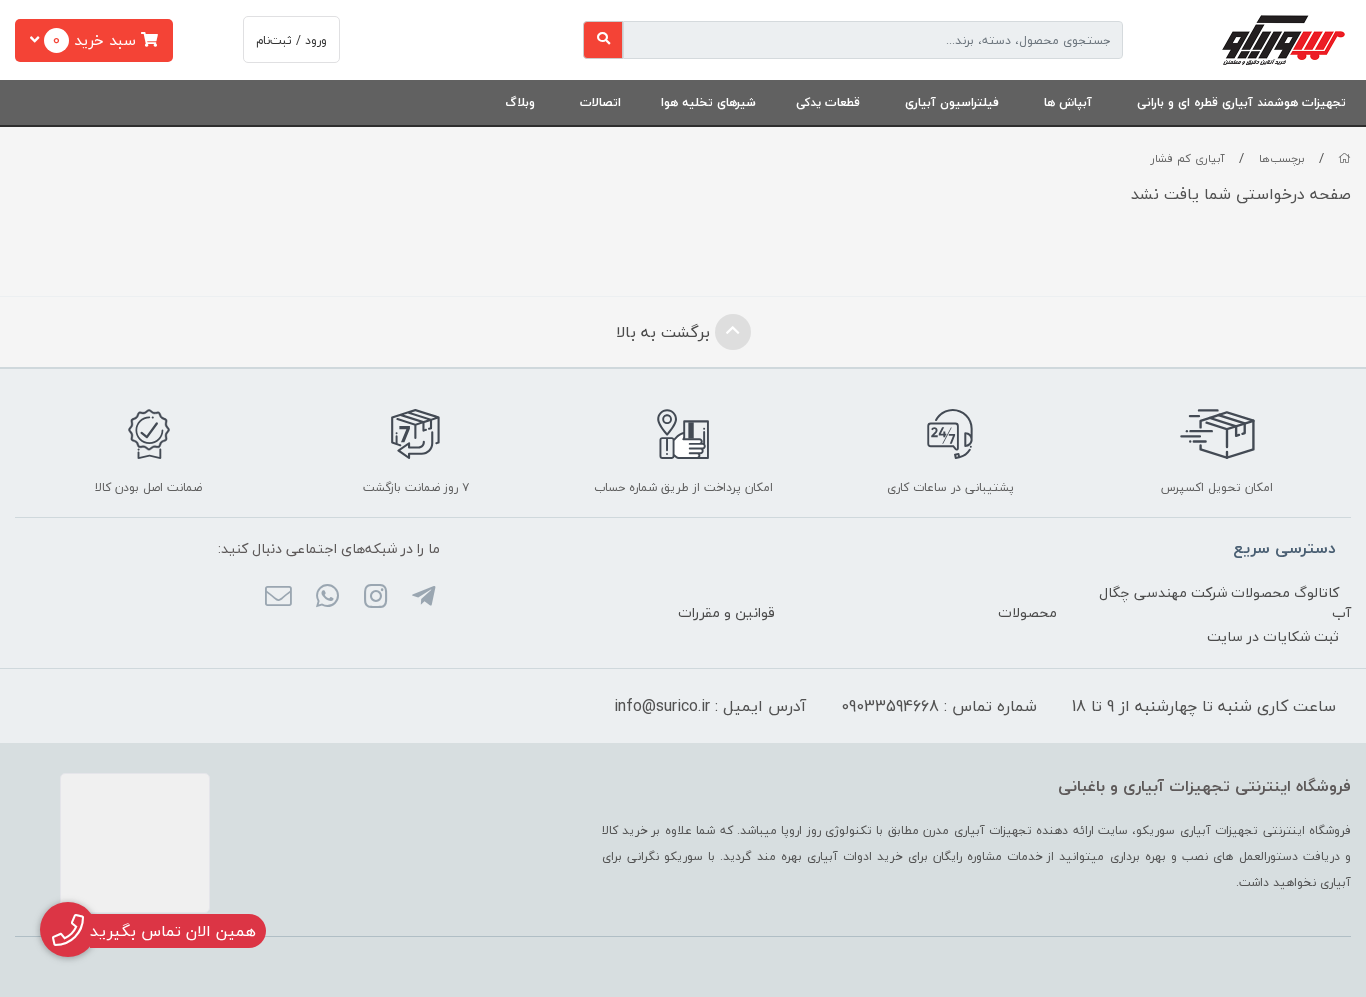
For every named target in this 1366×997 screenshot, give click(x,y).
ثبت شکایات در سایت (1273, 636)
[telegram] (423, 598)
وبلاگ (520, 102)
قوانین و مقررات (726, 612)
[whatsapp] (326, 598)
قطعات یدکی (828, 102)
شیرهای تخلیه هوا (708, 102)
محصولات (1027, 612)
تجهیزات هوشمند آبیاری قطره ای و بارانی (1241, 102)
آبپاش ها (1068, 102)
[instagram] (375, 598)
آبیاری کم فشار (1188, 158)
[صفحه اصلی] (1344, 158)
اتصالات (600, 102)
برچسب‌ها (1282, 158)
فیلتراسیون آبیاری (952, 102)
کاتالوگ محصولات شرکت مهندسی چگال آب (1225, 602)
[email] (278, 598)
